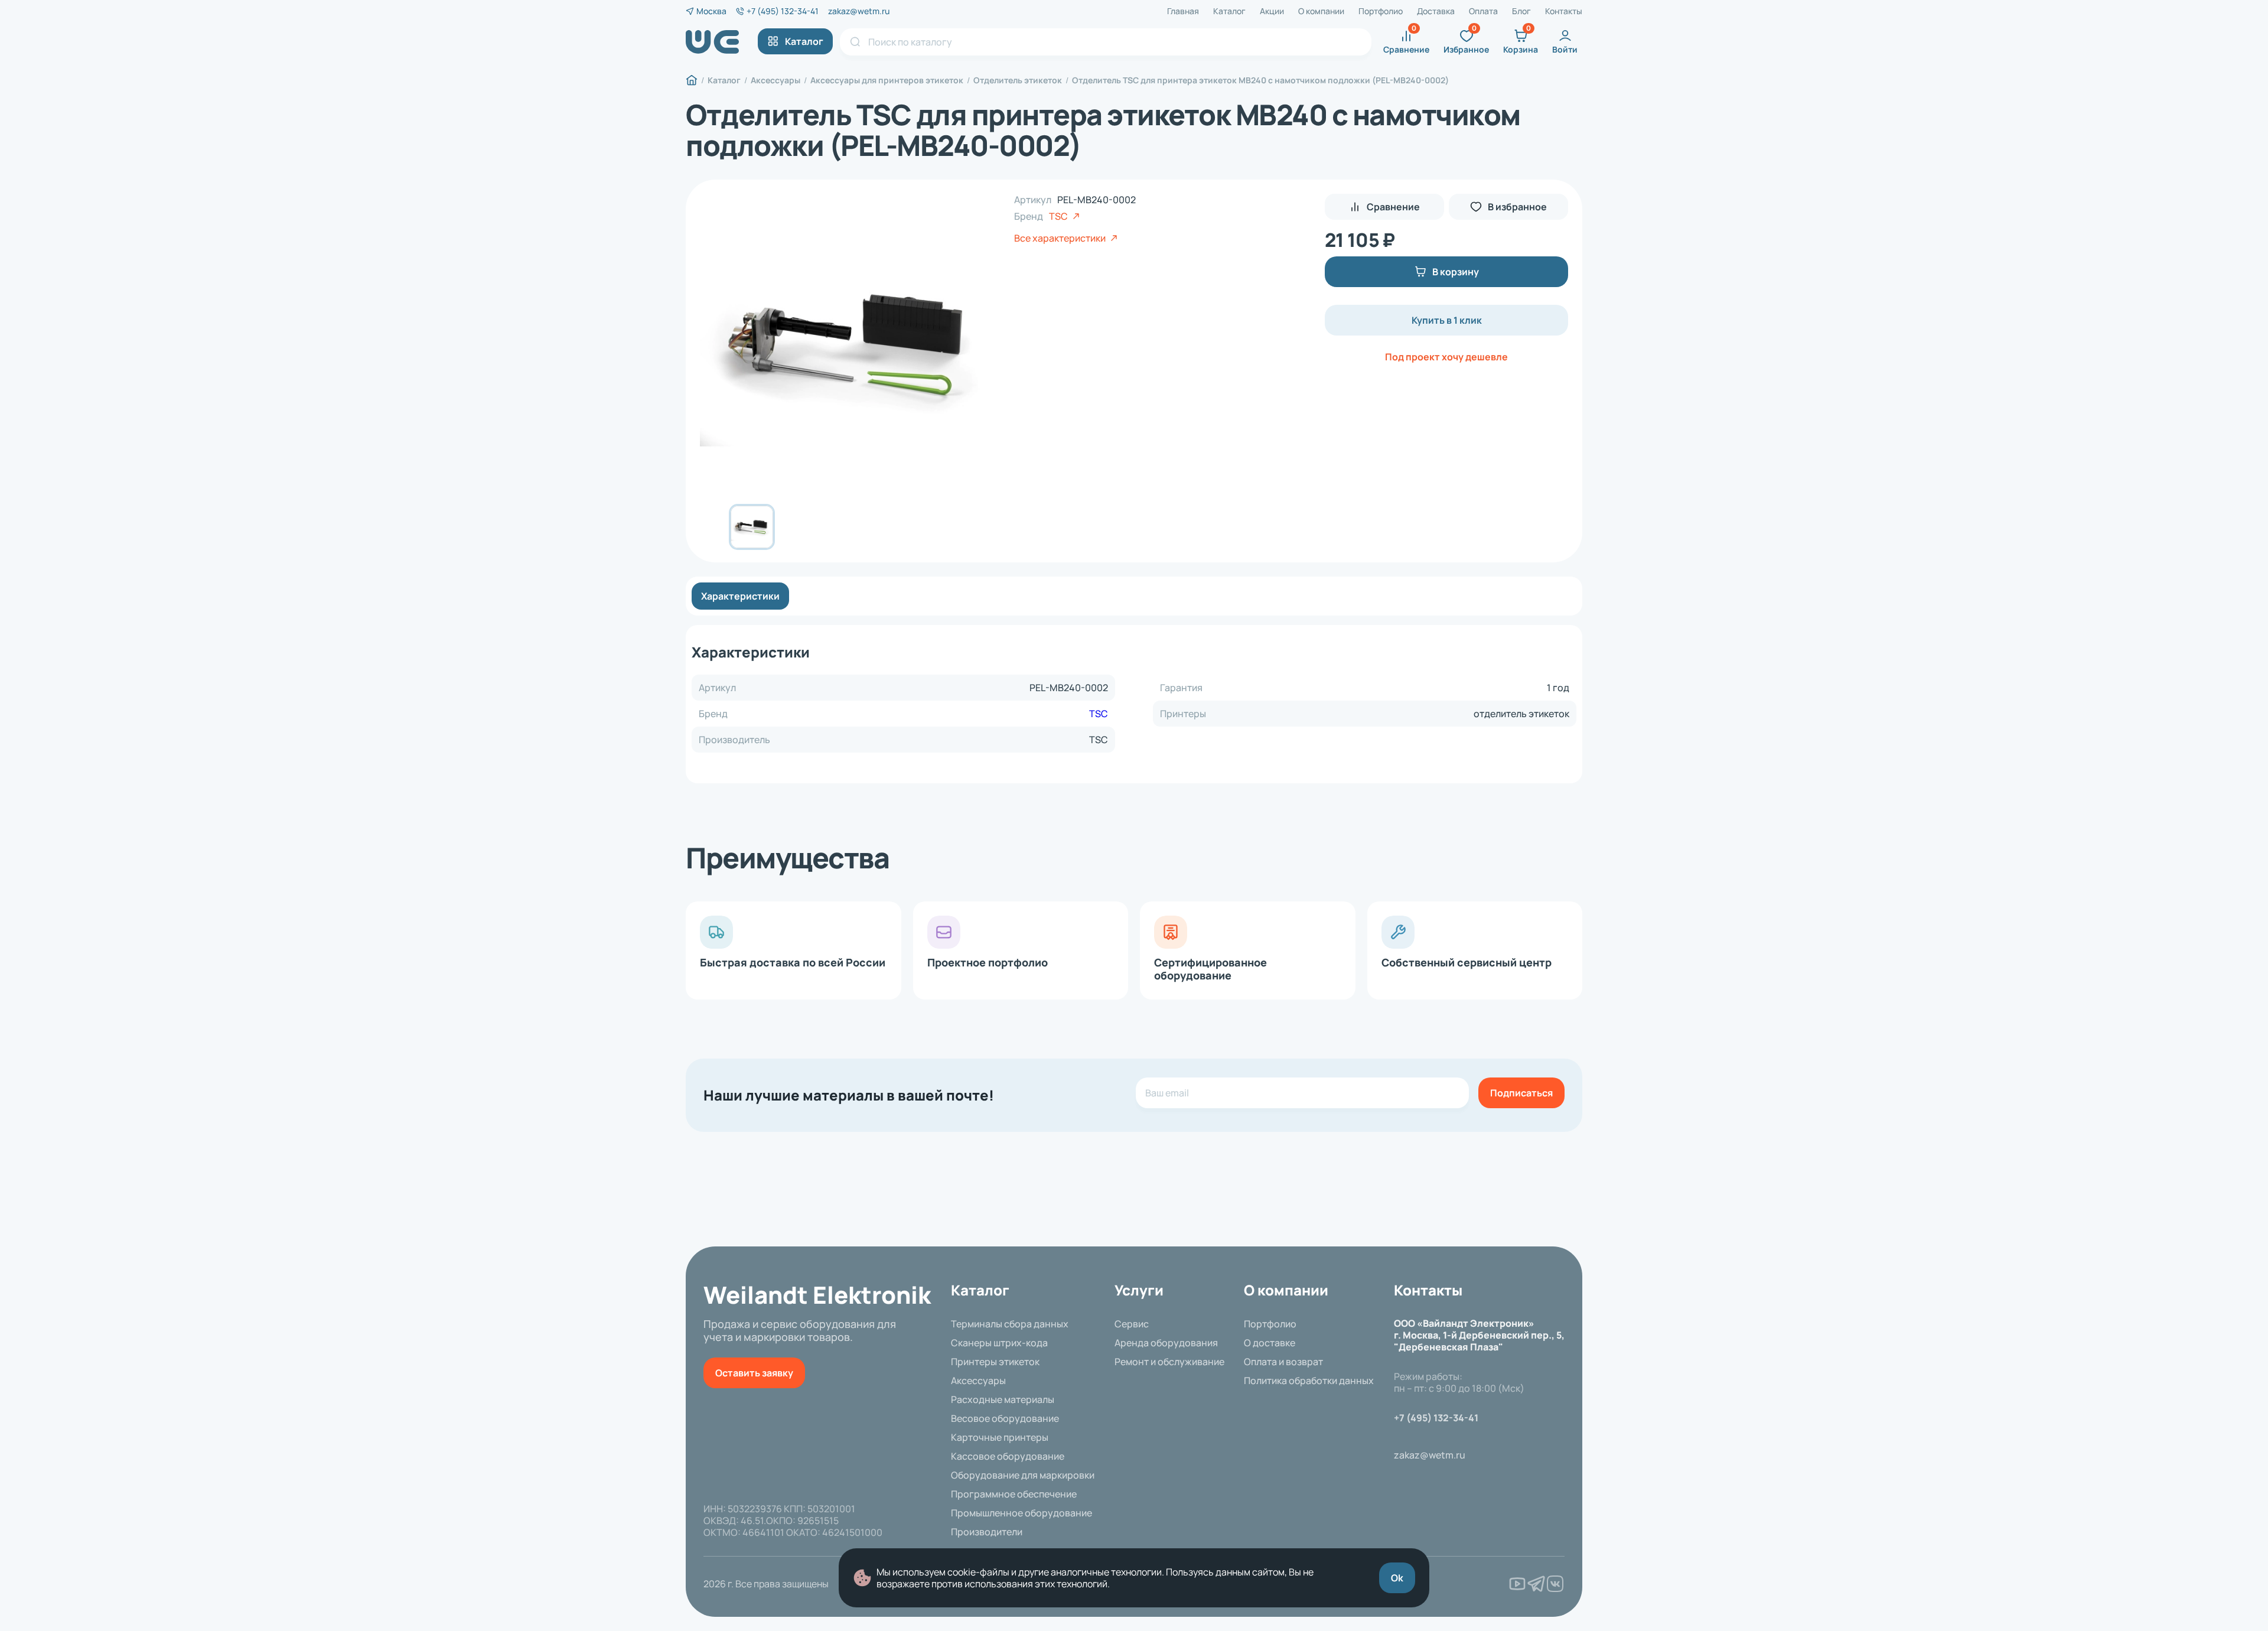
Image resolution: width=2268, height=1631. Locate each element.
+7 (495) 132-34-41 (783, 11)
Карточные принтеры (1000, 1437)
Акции (1272, 11)
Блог (1521, 11)
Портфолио (1381, 11)
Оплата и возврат (1283, 1362)
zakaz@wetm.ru (859, 11)
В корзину (1456, 272)
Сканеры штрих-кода (999, 1343)
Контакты (1564, 11)
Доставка (1436, 11)
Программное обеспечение (1014, 1494)
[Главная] (692, 80)
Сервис (1132, 1324)
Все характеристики (1060, 238)
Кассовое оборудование (1008, 1456)
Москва (711, 11)
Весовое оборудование (1005, 1418)
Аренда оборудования (1166, 1343)
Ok (1397, 1578)
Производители (987, 1532)
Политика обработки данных (1309, 1381)
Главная (1183, 11)
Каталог (1229, 11)
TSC (1058, 216)
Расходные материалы (1003, 1399)
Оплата (1483, 11)
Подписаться (1521, 1093)
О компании (1321, 11)
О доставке (1270, 1343)
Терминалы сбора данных (1010, 1324)
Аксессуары (978, 1381)
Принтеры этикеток (995, 1362)
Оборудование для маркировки (1023, 1475)
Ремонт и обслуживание (1169, 1362)
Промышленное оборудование (1021, 1513)
